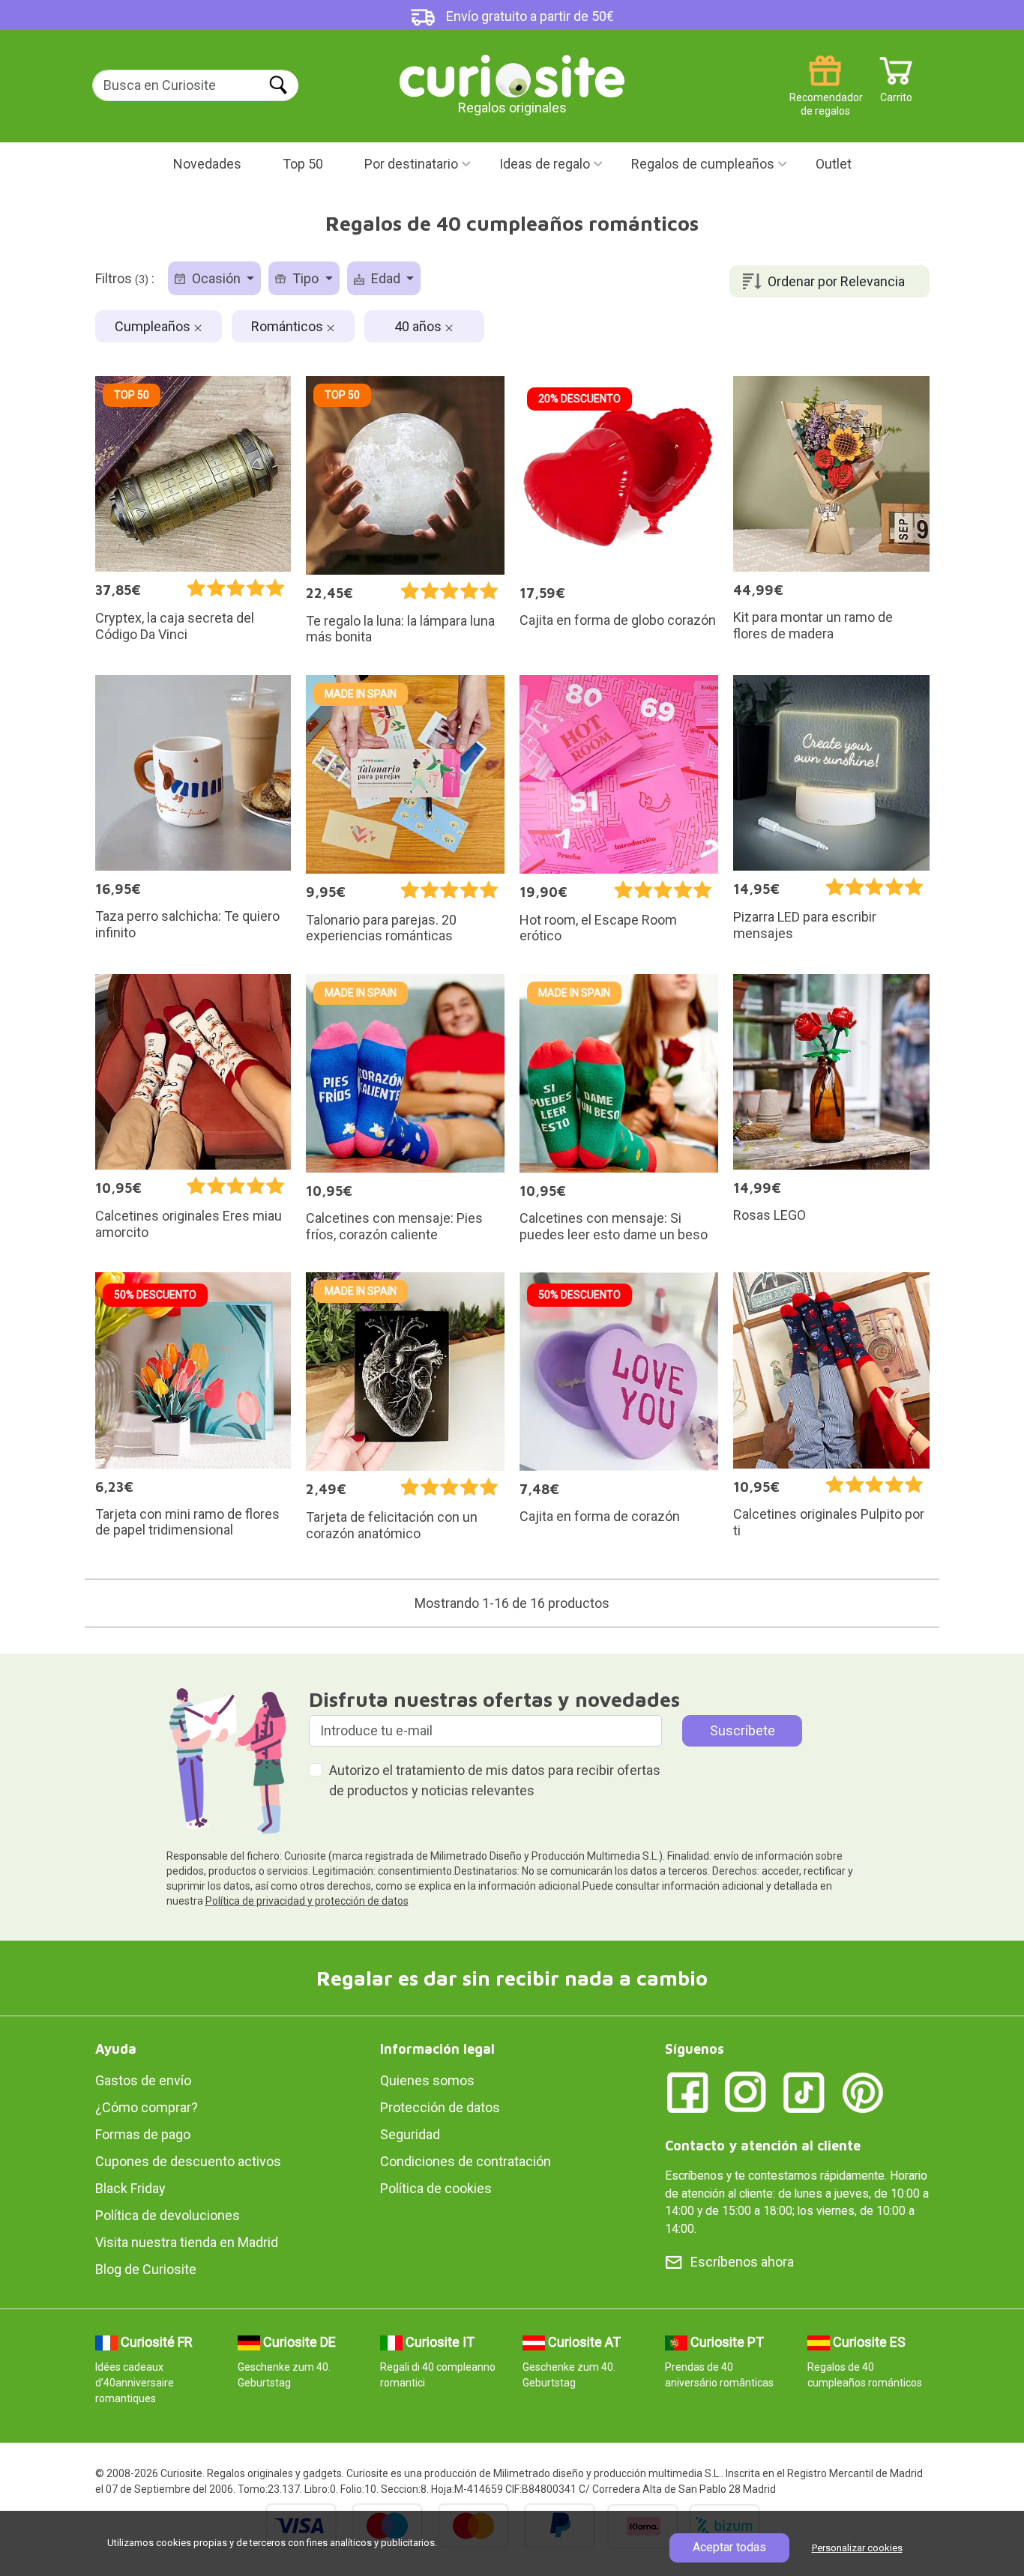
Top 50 (303, 164)
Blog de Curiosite (146, 2269)
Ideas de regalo (545, 164)
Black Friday (130, 2188)
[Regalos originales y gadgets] (512, 75)
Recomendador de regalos (825, 92)
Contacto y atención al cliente (763, 2146)
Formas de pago (143, 2134)
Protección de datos (440, 2107)
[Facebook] (687, 2092)
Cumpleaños (154, 326)
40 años (419, 326)
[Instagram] (746, 2092)
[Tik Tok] (804, 2092)
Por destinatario (411, 164)
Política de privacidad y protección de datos (307, 1901)
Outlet (834, 164)
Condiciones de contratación (466, 2161)
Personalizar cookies (857, 2548)
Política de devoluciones (168, 2215)
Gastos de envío (143, 2080)
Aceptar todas (729, 2547)
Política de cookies (436, 2188)
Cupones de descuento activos (188, 2161)
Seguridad (410, 2134)
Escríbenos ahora (742, 2262)
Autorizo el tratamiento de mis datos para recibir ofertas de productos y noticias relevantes (495, 1780)
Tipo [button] (305, 278)
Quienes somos (427, 2080)
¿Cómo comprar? (147, 2107)
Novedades (207, 164)
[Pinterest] (863, 2092)
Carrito (896, 92)
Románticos (289, 326)
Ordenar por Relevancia (836, 281)
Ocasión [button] (216, 278)
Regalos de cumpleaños (703, 164)
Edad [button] (386, 278)
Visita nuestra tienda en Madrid (187, 2242)
